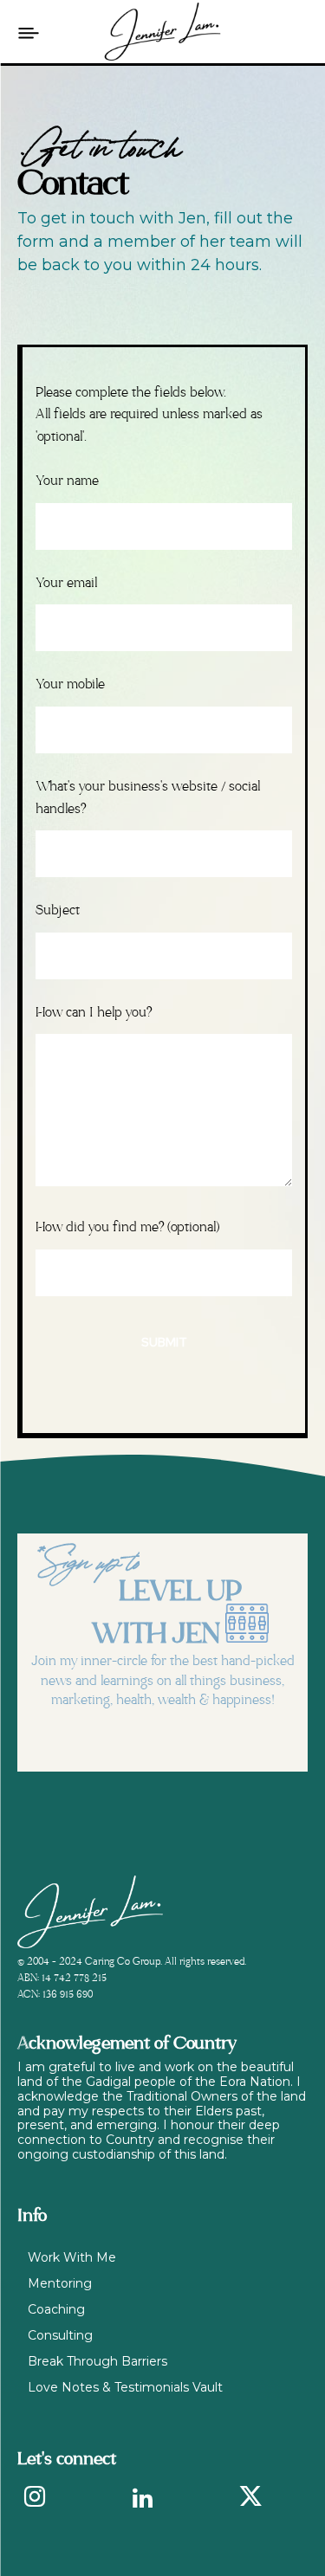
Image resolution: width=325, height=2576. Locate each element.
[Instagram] (35, 2500)
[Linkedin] (142, 2500)
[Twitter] (250, 2500)
